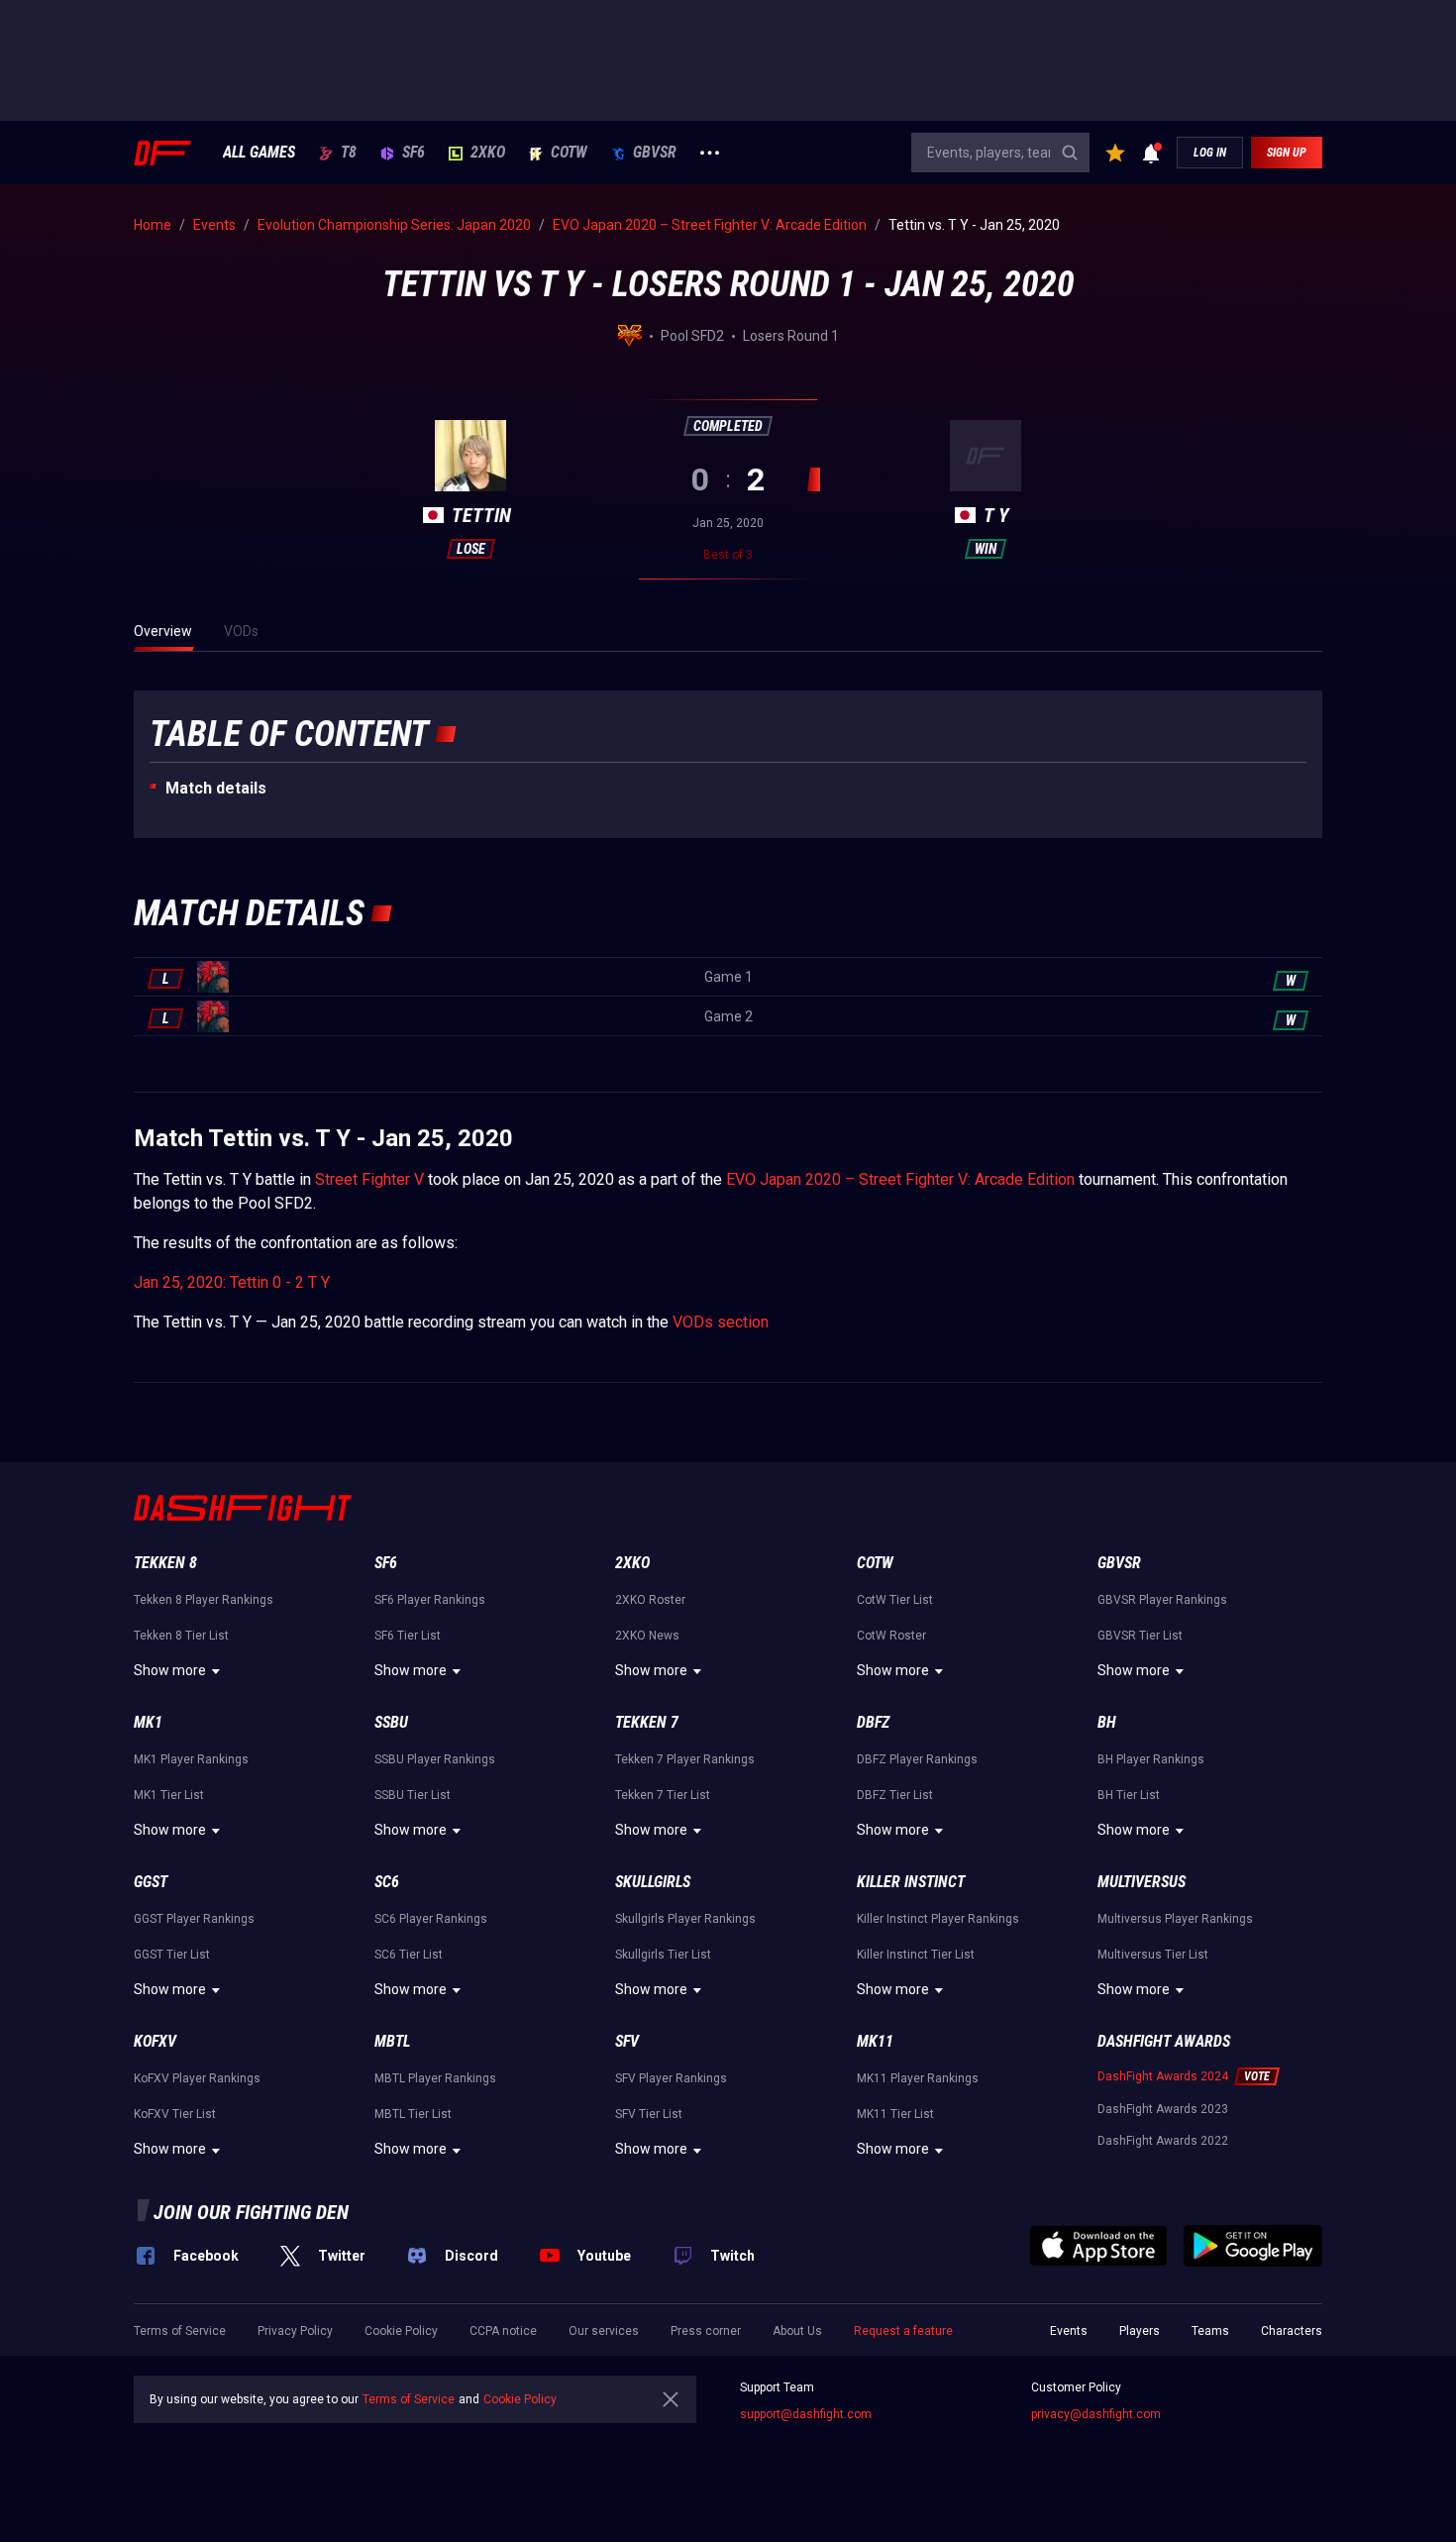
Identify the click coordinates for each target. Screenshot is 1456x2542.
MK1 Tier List (169, 1795)
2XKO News (647, 1636)
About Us (797, 2331)
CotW (569, 153)
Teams (1210, 2331)
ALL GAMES (259, 153)
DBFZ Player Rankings (917, 1759)
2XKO (488, 153)
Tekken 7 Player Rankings (685, 1759)
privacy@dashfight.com (1096, 2414)
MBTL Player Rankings (435, 2078)
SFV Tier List (649, 2114)
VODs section (721, 1322)
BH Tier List (1129, 1795)
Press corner (706, 2331)
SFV (627, 2041)
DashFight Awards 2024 (1163, 2076)
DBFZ (873, 1722)
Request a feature (903, 2331)
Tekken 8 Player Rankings (204, 1600)
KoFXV (155, 2041)
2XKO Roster (650, 1600)
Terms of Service (180, 2331)
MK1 (148, 1722)
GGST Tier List (172, 1955)
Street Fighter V (369, 1179)
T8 (349, 153)
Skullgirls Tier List (663, 1955)
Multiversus (1142, 1882)
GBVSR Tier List (1140, 1636)
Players (1140, 2331)
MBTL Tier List (413, 2114)
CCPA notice (503, 2331)
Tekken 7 (647, 1722)
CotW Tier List (895, 1600)
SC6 (387, 1882)
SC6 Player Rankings (431, 1919)
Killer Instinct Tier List (916, 1955)
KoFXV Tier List (175, 2114)
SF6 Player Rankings (430, 1600)
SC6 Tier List (409, 1955)
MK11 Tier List (895, 2114)
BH (1107, 1722)
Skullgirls (653, 1882)
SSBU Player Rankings (435, 1759)
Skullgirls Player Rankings (685, 1919)
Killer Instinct (911, 1882)
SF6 (414, 153)
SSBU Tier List (413, 1795)
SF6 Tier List (408, 1636)
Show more (170, 1670)
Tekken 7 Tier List (663, 1795)
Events (1069, 2331)
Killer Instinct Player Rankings (938, 1919)
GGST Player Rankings (194, 1919)
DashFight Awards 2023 (1163, 2109)
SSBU (391, 1722)
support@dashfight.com (806, 2414)
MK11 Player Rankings (918, 2078)
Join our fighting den (251, 2212)
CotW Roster (891, 1636)
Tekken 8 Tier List (181, 1636)
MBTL (392, 2041)
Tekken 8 (165, 1563)
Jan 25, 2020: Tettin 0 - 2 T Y (232, 1282)
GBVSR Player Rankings (1162, 1600)
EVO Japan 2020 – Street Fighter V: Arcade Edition (900, 1179)
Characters (1292, 2331)
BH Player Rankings (1151, 1759)
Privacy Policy (295, 2331)
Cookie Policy (401, 2331)
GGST (151, 1882)
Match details (216, 788)
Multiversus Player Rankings (1175, 1919)
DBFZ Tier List (895, 1795)
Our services (604, 2331)
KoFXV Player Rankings (197, 2078)
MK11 (875, 2041)
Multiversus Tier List (1153, 1955)
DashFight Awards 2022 (1163, 2141)
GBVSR (655, 153)
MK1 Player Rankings (191, 1759)
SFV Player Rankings (671, 2078)
